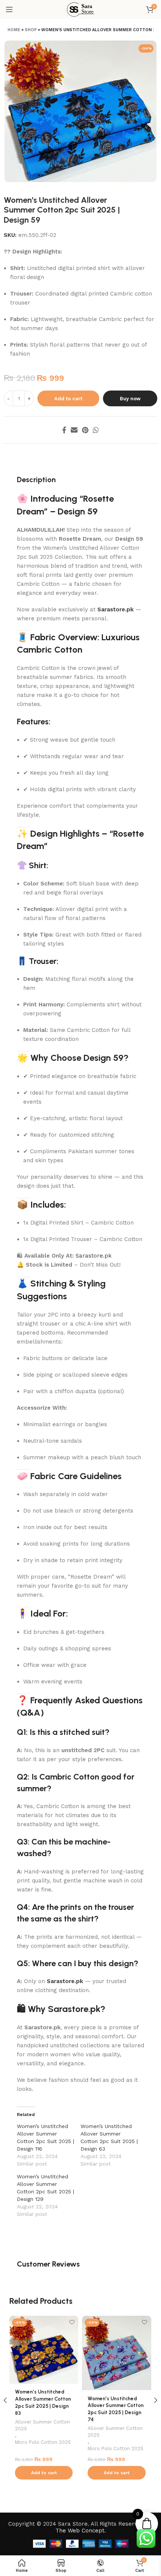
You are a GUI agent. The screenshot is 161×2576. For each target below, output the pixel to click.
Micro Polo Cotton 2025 (43, 2442)
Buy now (130, 399)
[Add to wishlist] (72, 2322)
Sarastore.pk (116, 609)
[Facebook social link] (64, 430)
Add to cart (68, 399)
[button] (44, 2473)
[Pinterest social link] (85, 430)
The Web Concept (80, 2531)
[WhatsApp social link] (96, 430)
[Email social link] (74, 430)
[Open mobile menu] (9, 9)
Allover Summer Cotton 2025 (42, 2425)
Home (14, 30)
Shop (31, 30)
